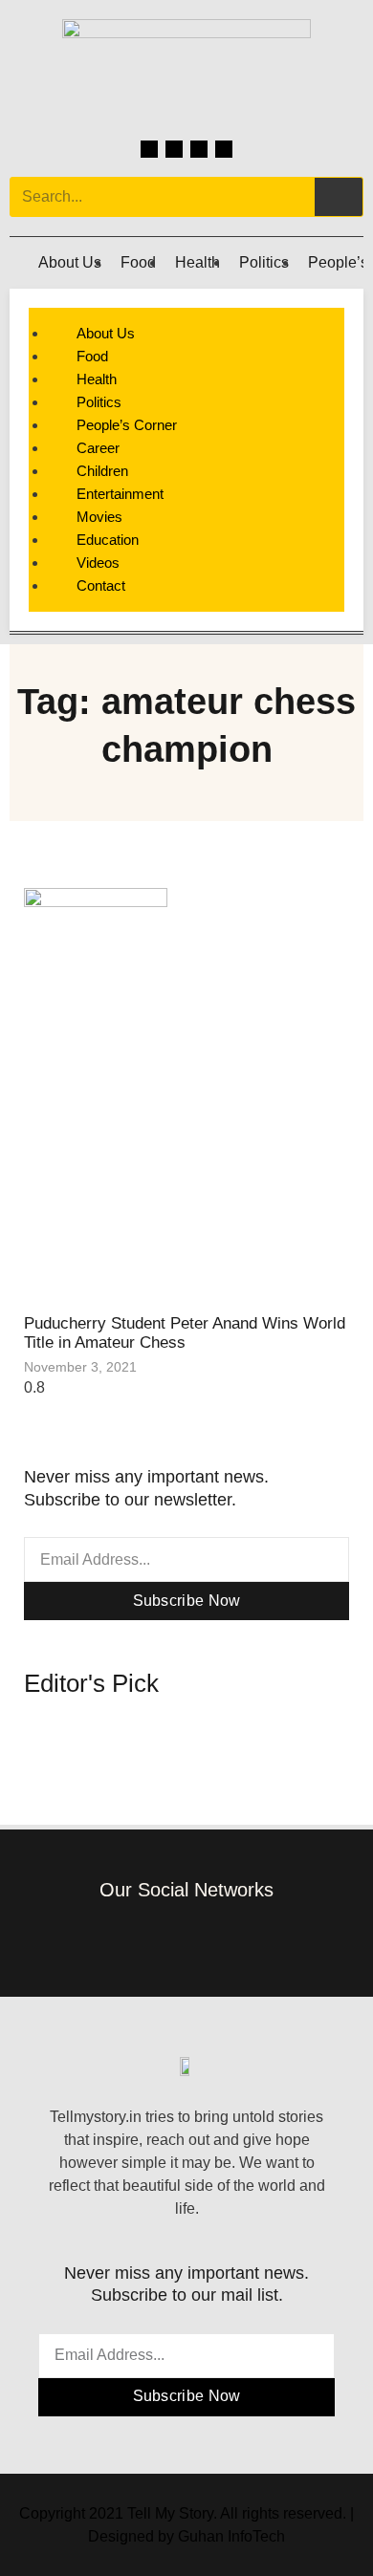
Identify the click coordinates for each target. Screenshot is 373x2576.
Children (102, 471)
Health (197, 262)
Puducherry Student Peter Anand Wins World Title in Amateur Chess (185, 1333)
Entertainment (120, 494)
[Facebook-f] (129, 1937)
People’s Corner (127, 425)
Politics (264, 262)
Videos (98, 563)
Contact (101, 585)
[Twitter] (199, 149)
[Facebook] (149, 149)
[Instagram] (174, 149)
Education (108, 540)
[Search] (339, 197)
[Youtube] (224, 149)
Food (138, 262)
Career (98, 448)
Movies (99, 517)
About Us (70, 262)
